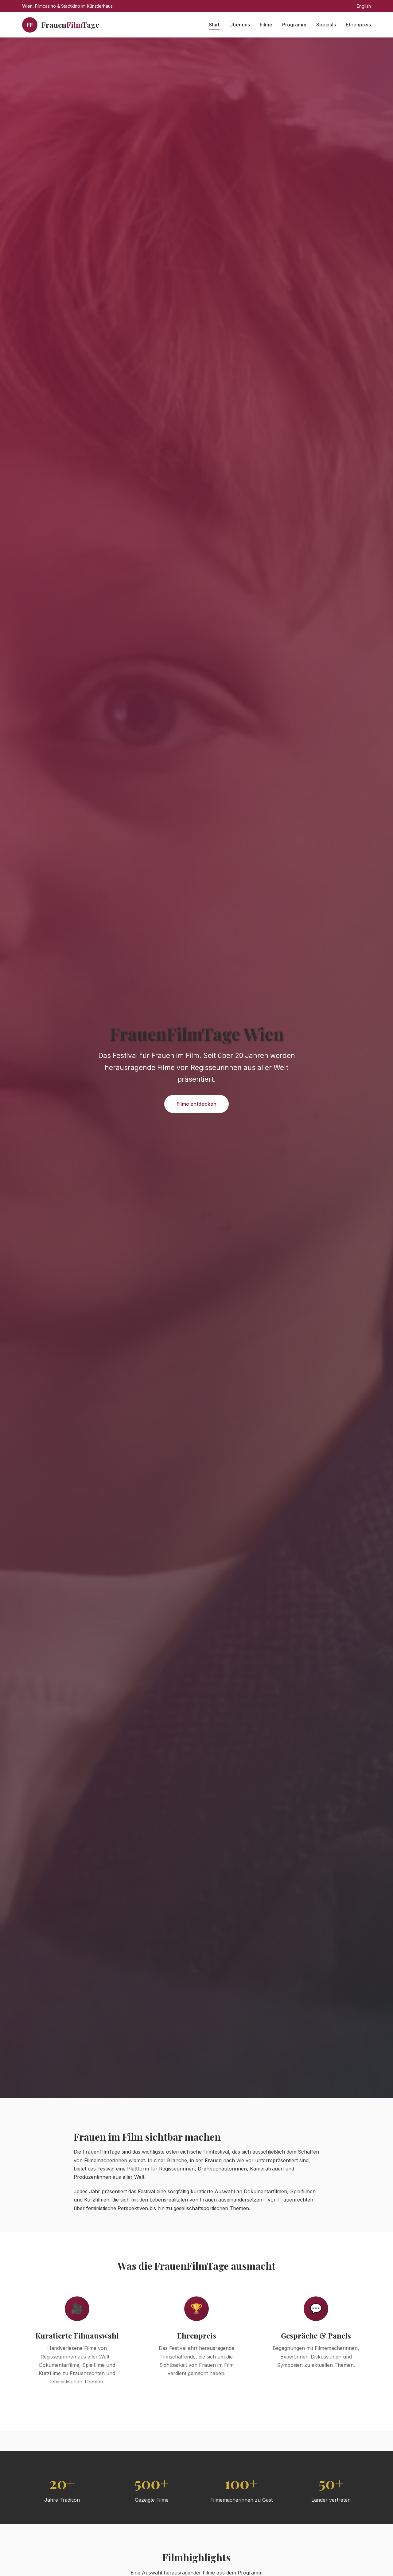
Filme (266, 25)
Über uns (240, 25)
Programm (294, 25)
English (364, 6)
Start (214, 25)
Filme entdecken (196, 1104)
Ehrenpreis (358, 25)
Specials (326, 25)
